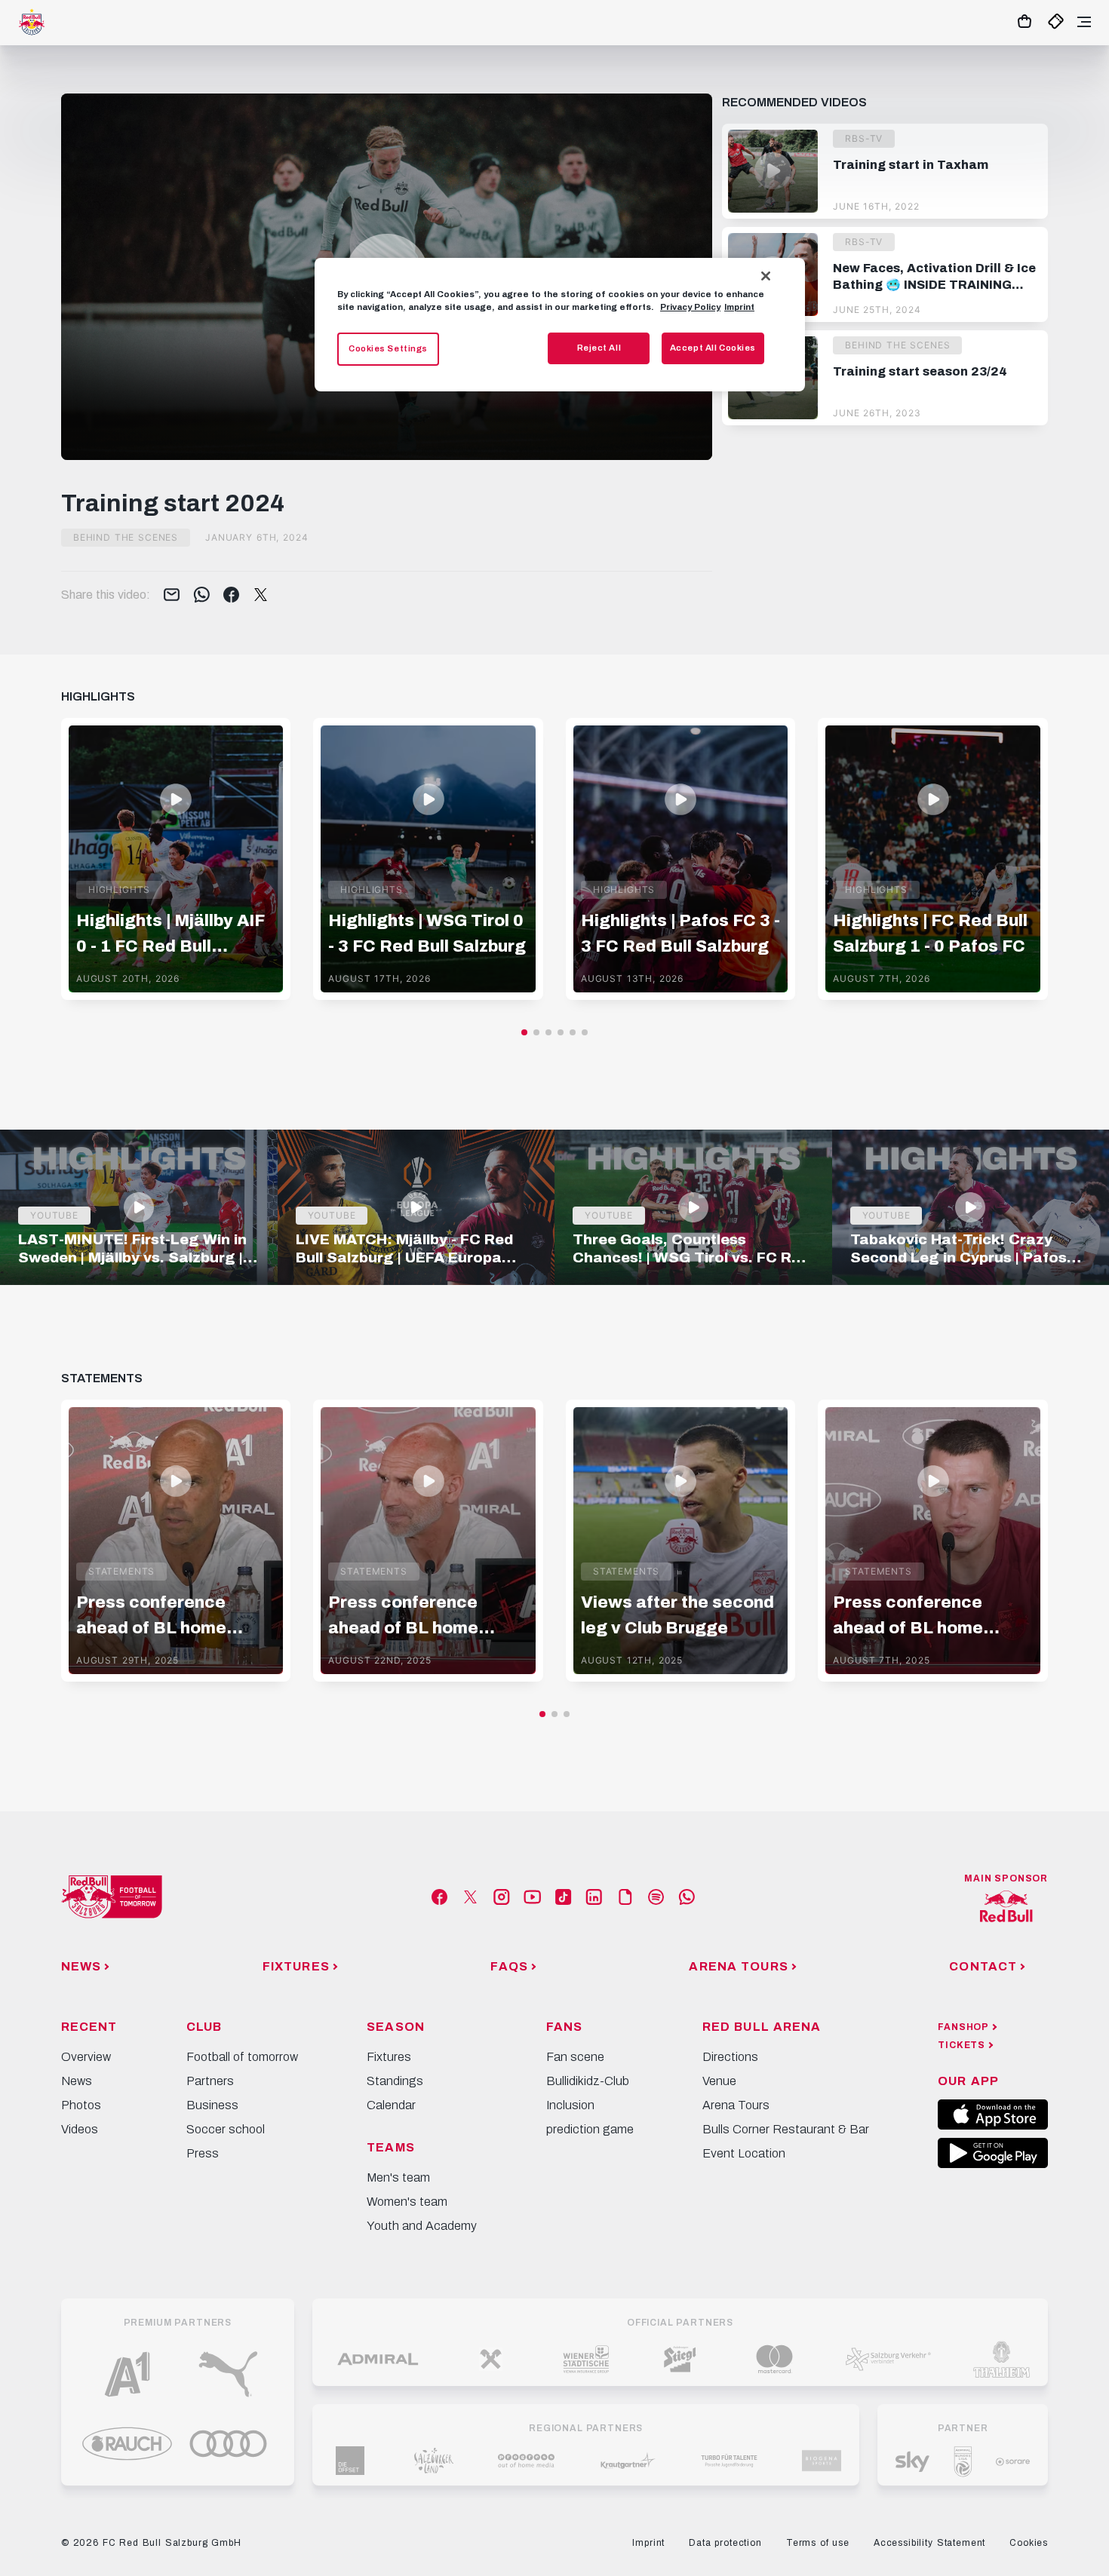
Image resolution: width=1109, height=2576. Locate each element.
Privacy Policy (690, 307)
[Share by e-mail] (172, 596)
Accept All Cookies (713, 348)
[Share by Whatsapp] (202, 596)
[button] (524, 1032)
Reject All (599, 348)
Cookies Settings (388, 348)
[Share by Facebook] (231, 596)
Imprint (739, 307)
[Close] (766, 276)
